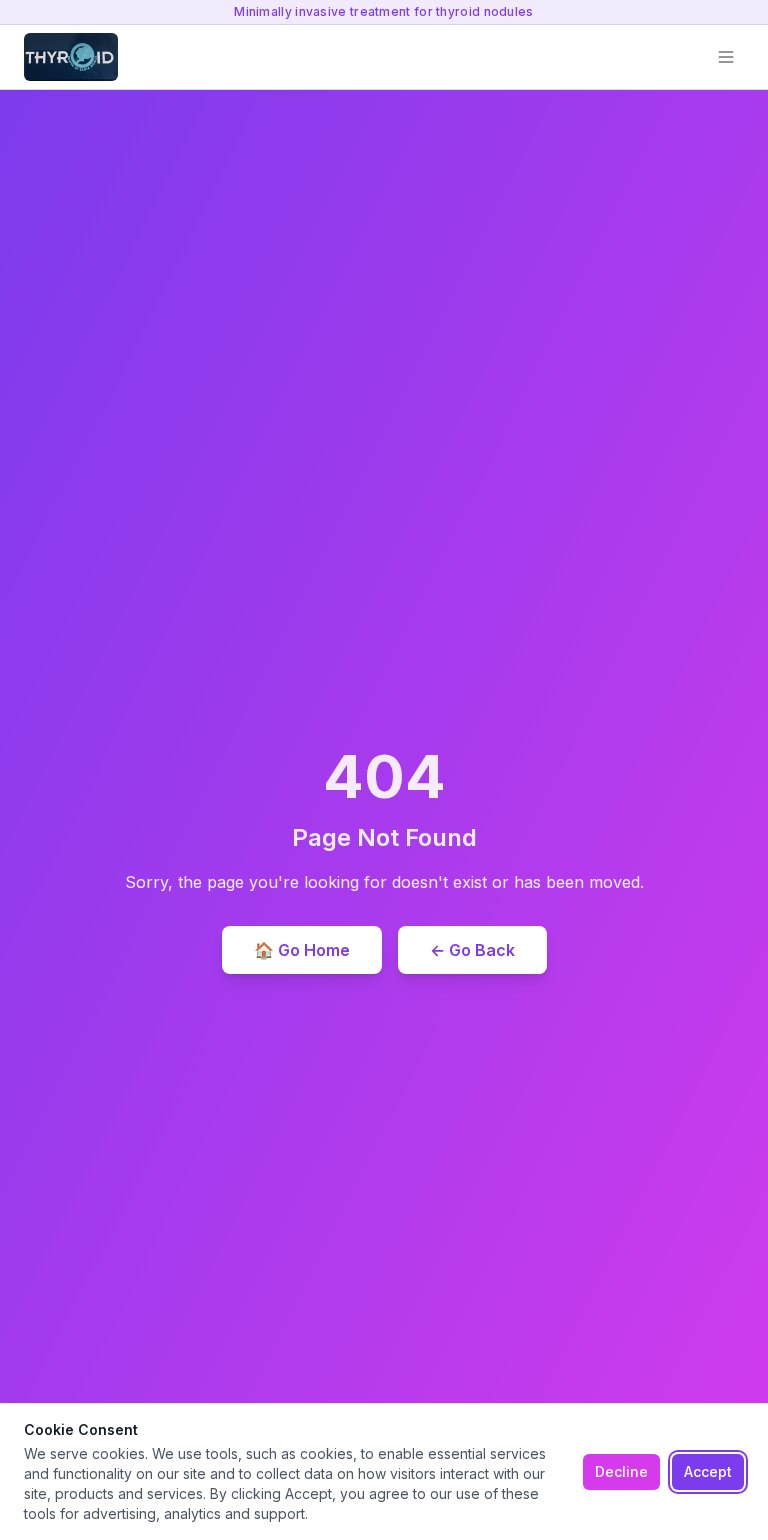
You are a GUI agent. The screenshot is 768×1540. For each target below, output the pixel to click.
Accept (708, 1471)
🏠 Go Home (302, 950)
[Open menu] (726, 57)
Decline (621, 1471)
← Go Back (472, 950)
